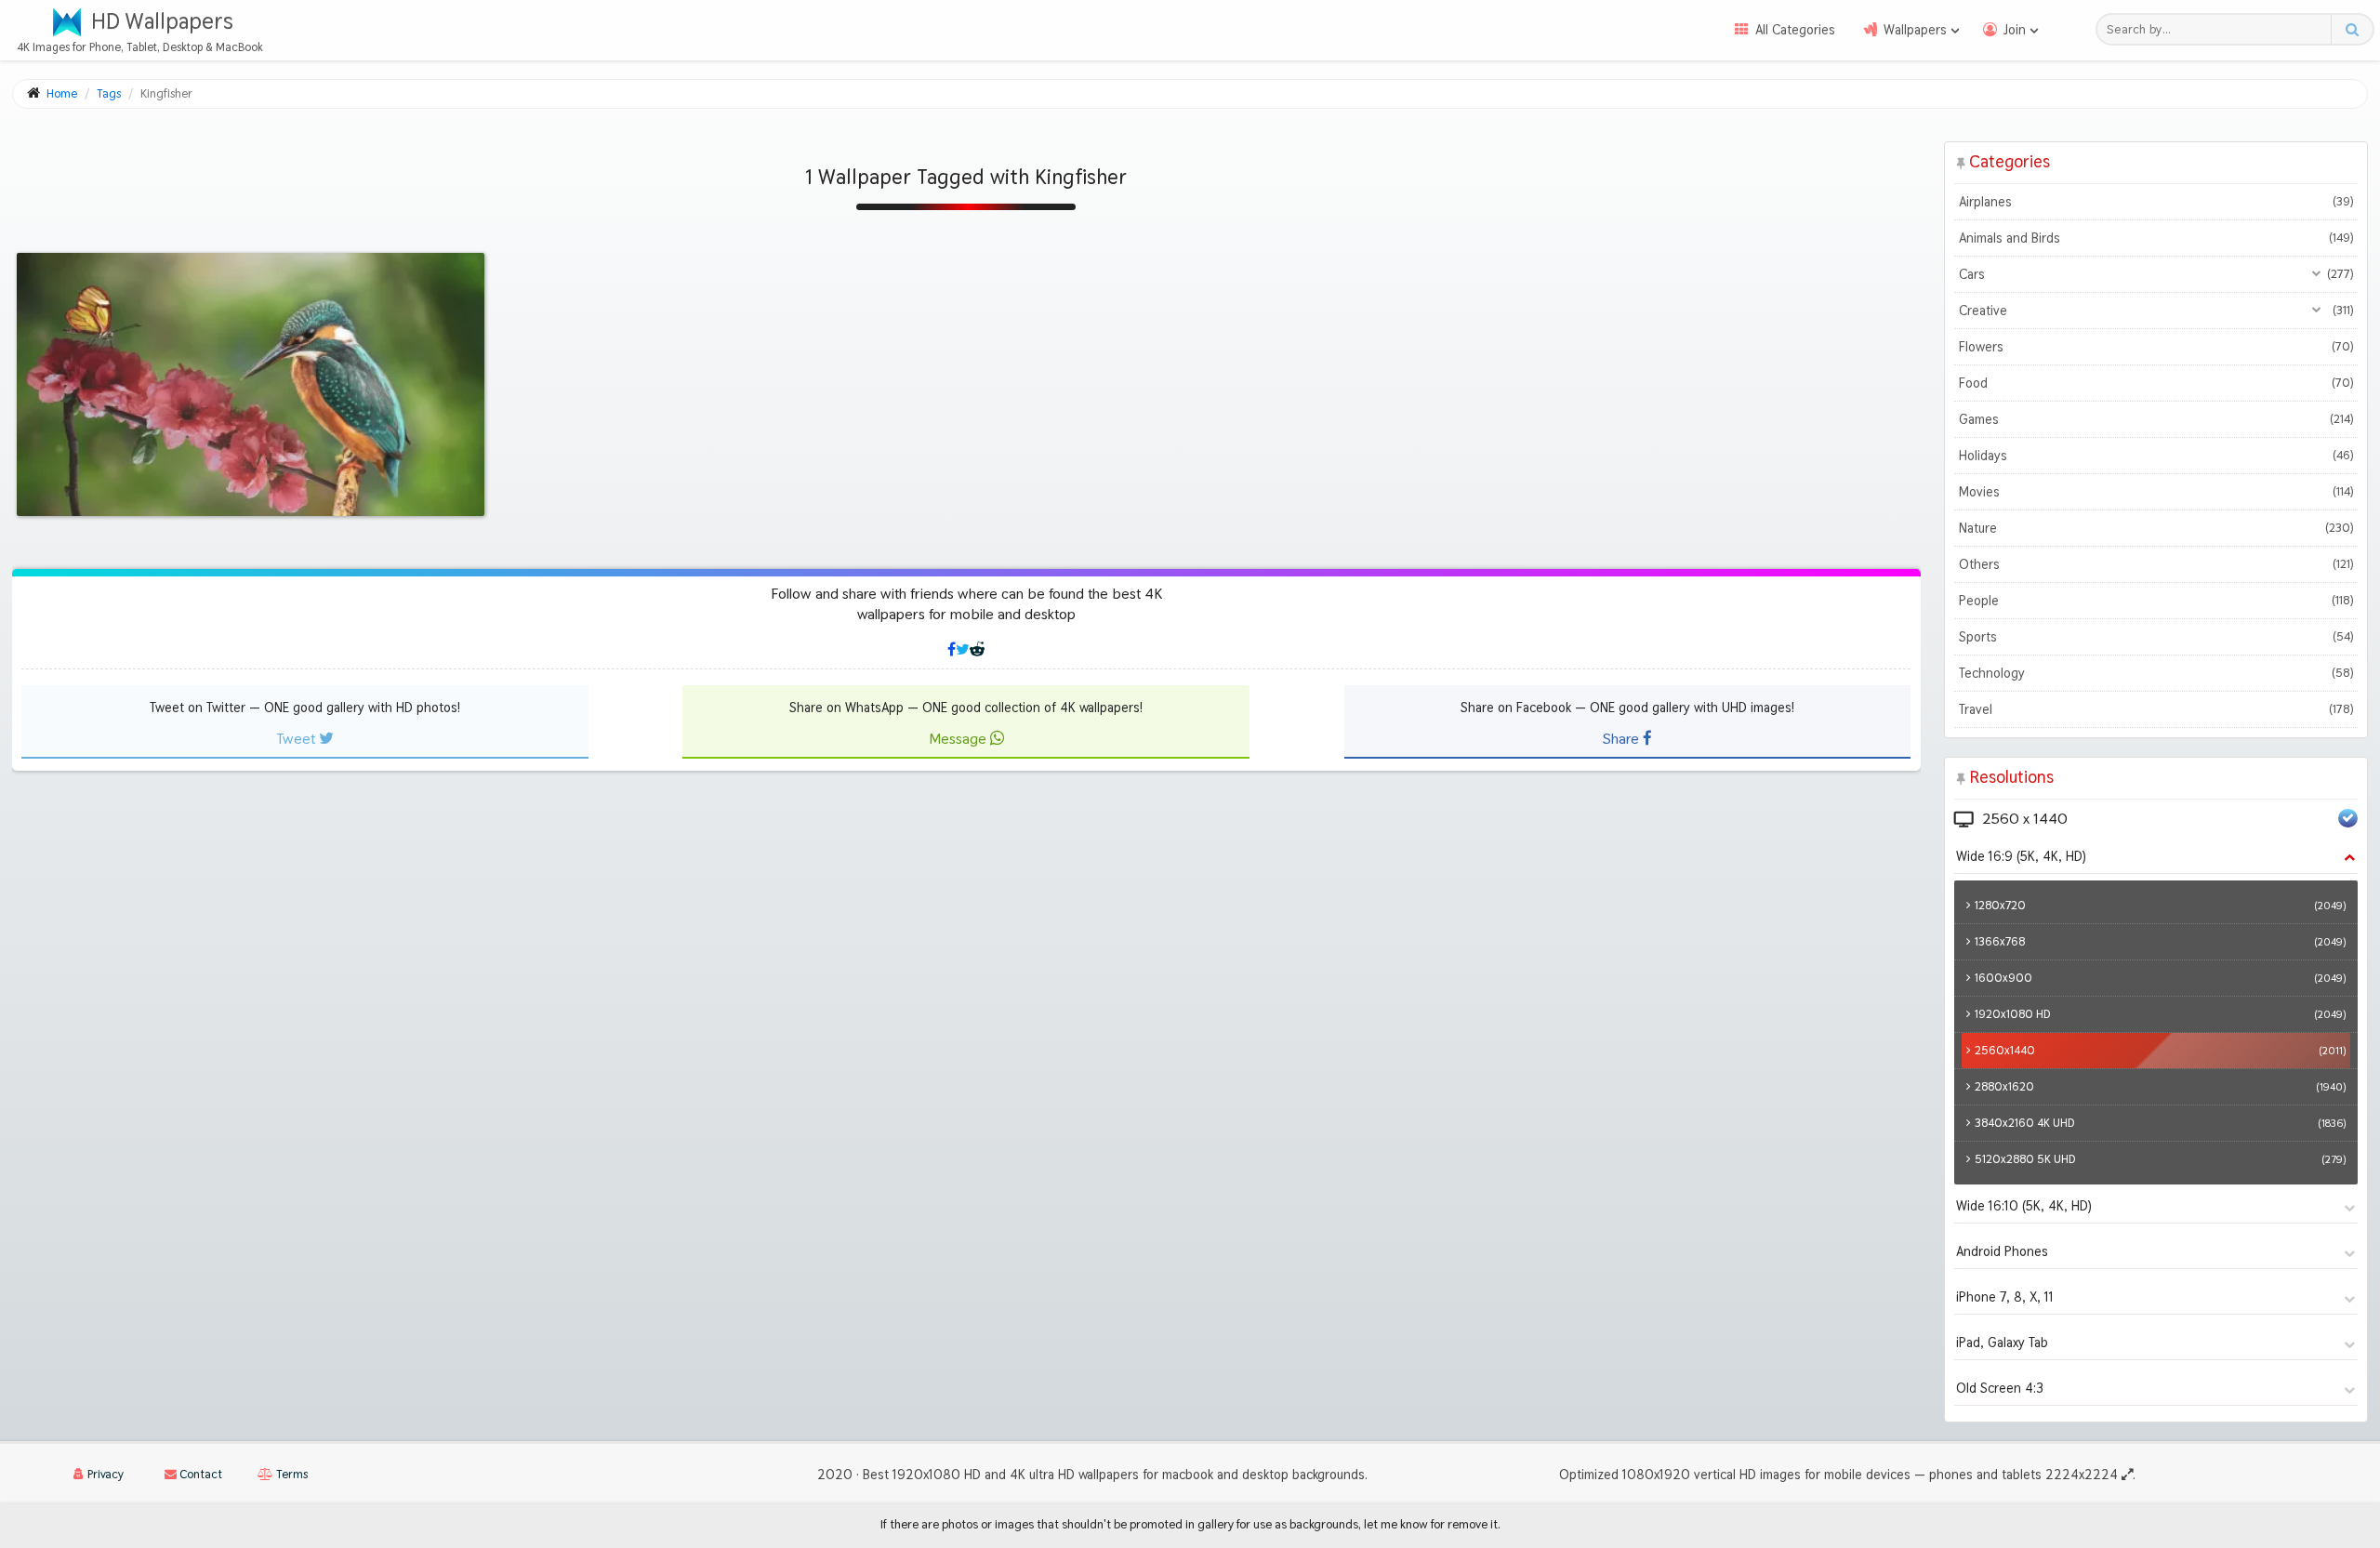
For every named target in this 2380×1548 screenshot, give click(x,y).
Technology (2156, 673)
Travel (2156, 709)
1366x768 (2160, 941)
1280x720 (2160, 905)
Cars (2156, 274)
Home (62, 93)
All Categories (1795, 30)
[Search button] (2352, 29)
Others (2156, 564)
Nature (2156, 528)
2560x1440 (2160, 1050)
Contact (199, 1474)
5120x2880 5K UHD (2160, 1159)
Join (2015, 30)
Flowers (2156, 347)
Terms (291, 1474)
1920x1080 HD (2160, 1014)
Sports (2156, 637)
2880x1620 (2160, 1086)
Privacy (104, 1474)
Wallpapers (1915, 30)
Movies (2156, 492)
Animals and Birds (2156, 238)
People (2156, 601)
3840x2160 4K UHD (2160, 1123)
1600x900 (2160, 978)
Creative (2156, 311)
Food (2156, 383)
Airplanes (2156, 202)
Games (2156, 419)
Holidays (2156, 456)
